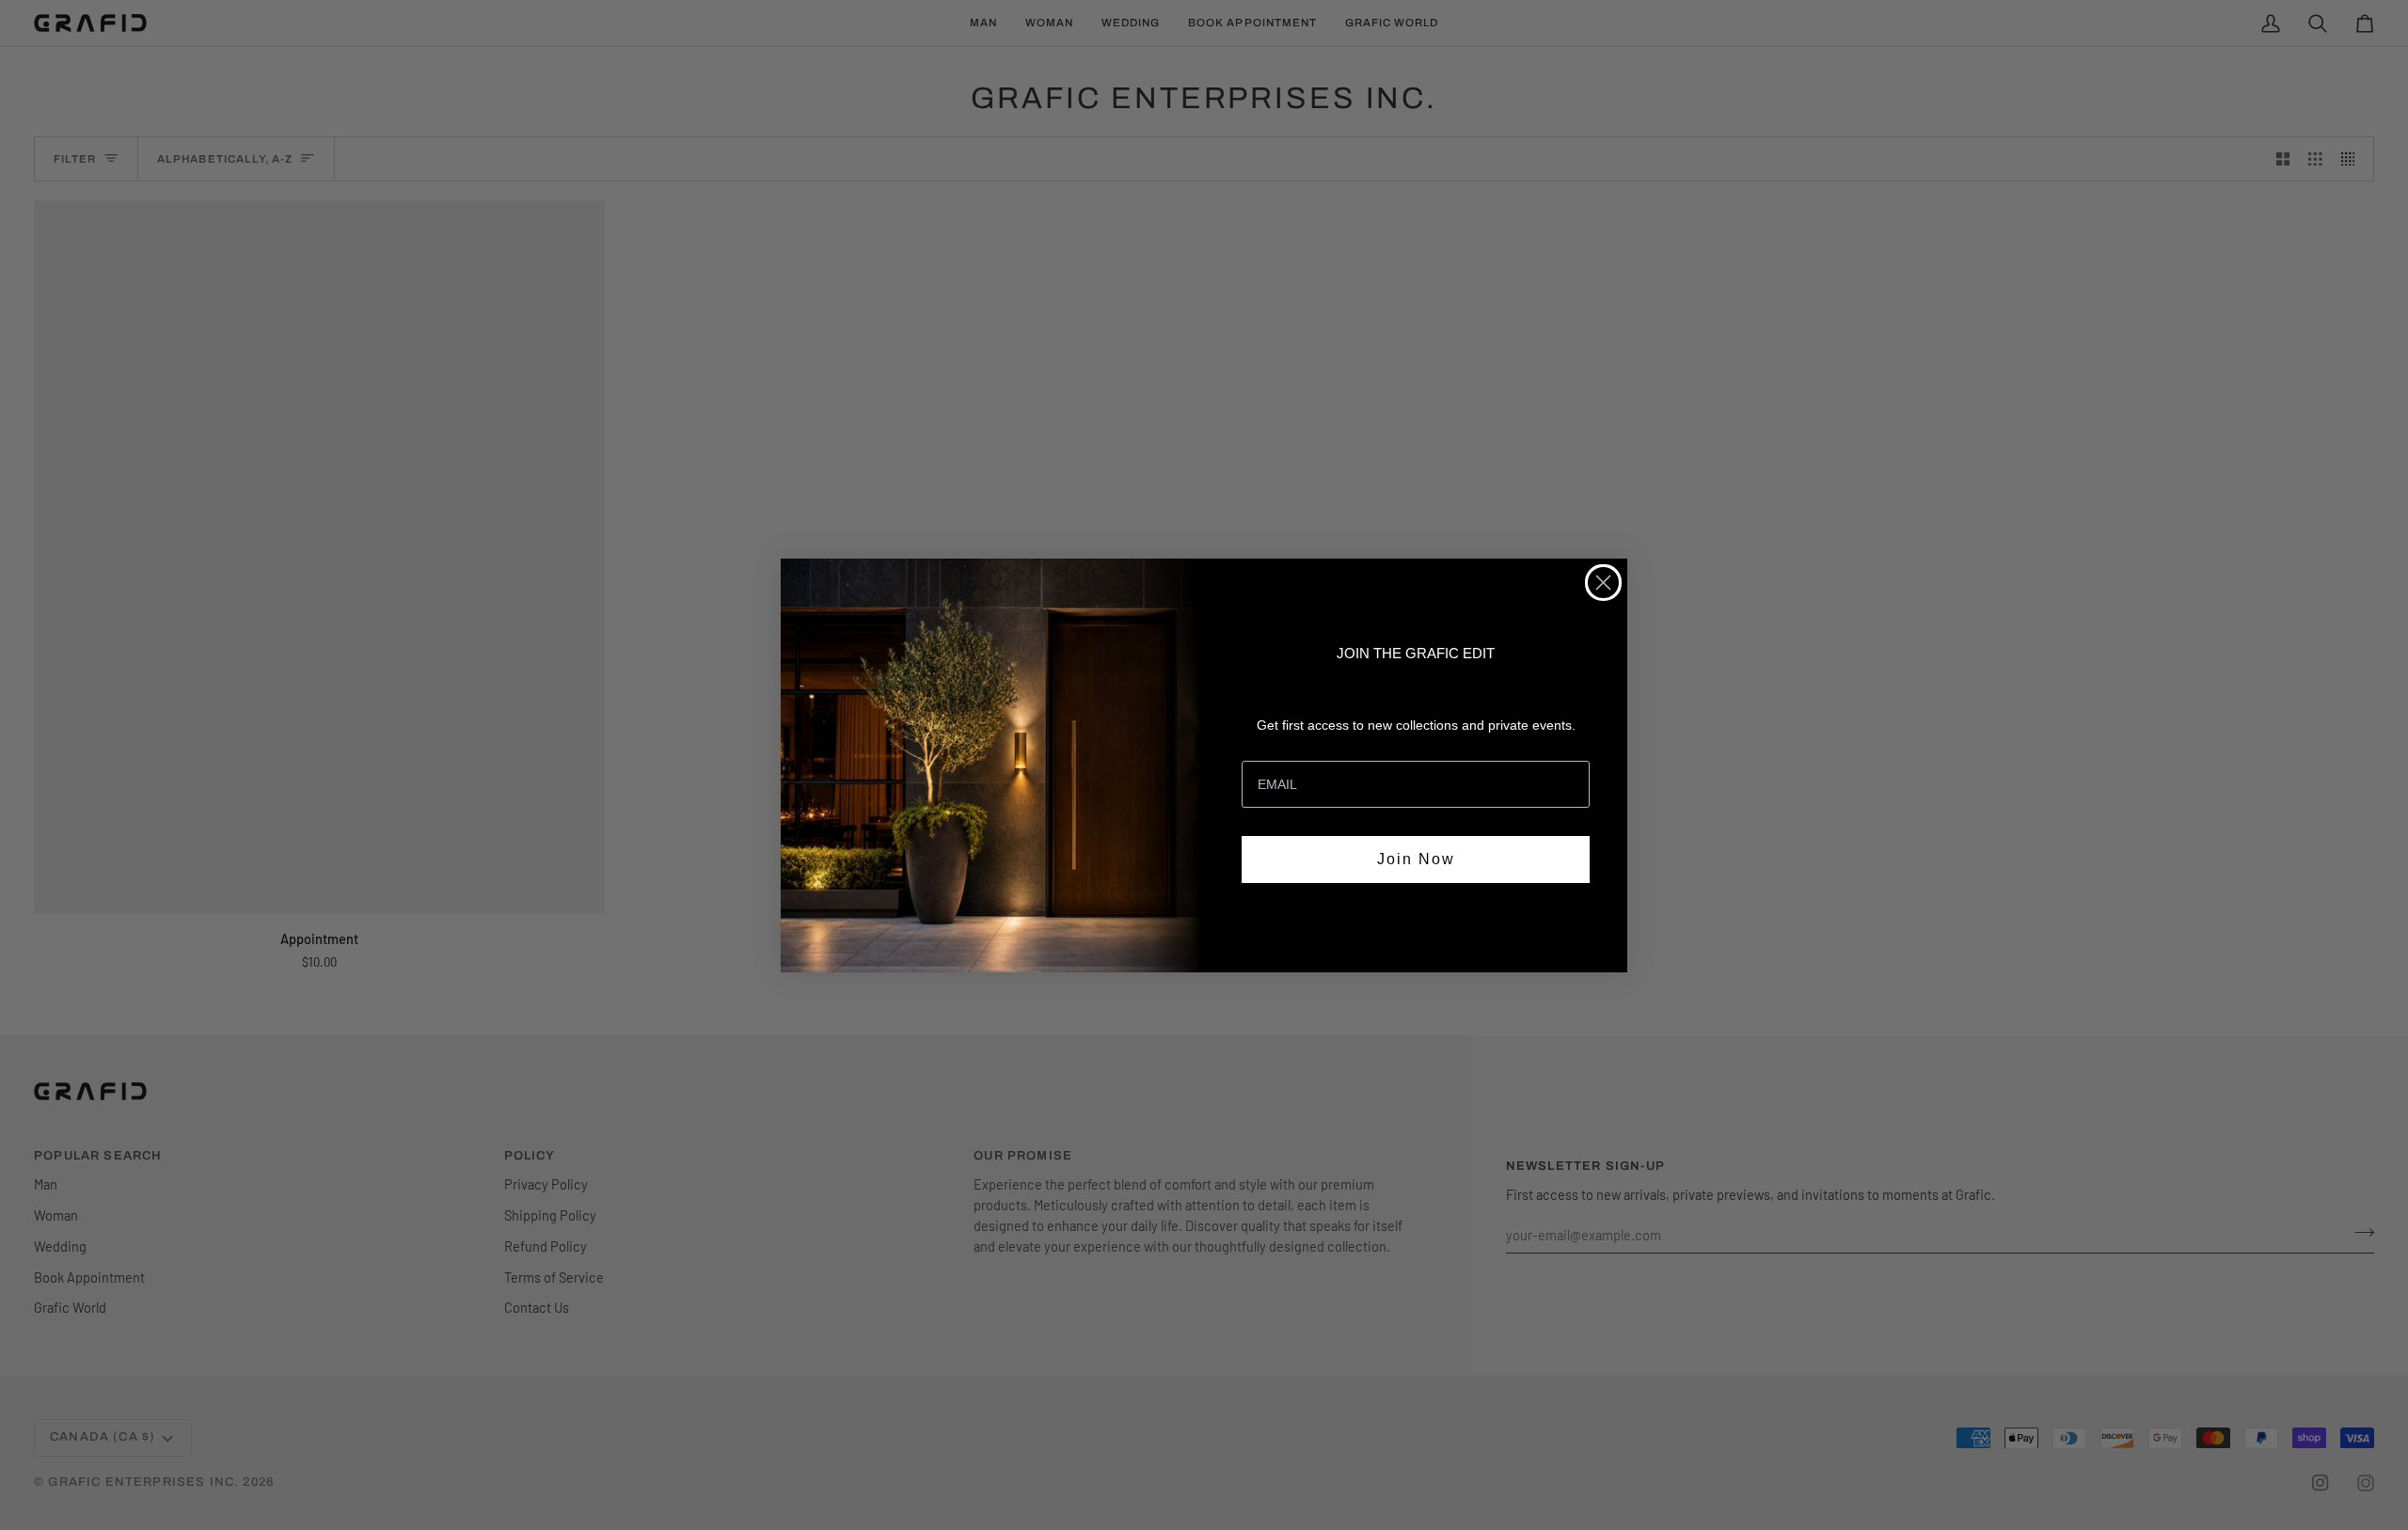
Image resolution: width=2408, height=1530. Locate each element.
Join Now (1416, 859)
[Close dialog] (1603, 583)
